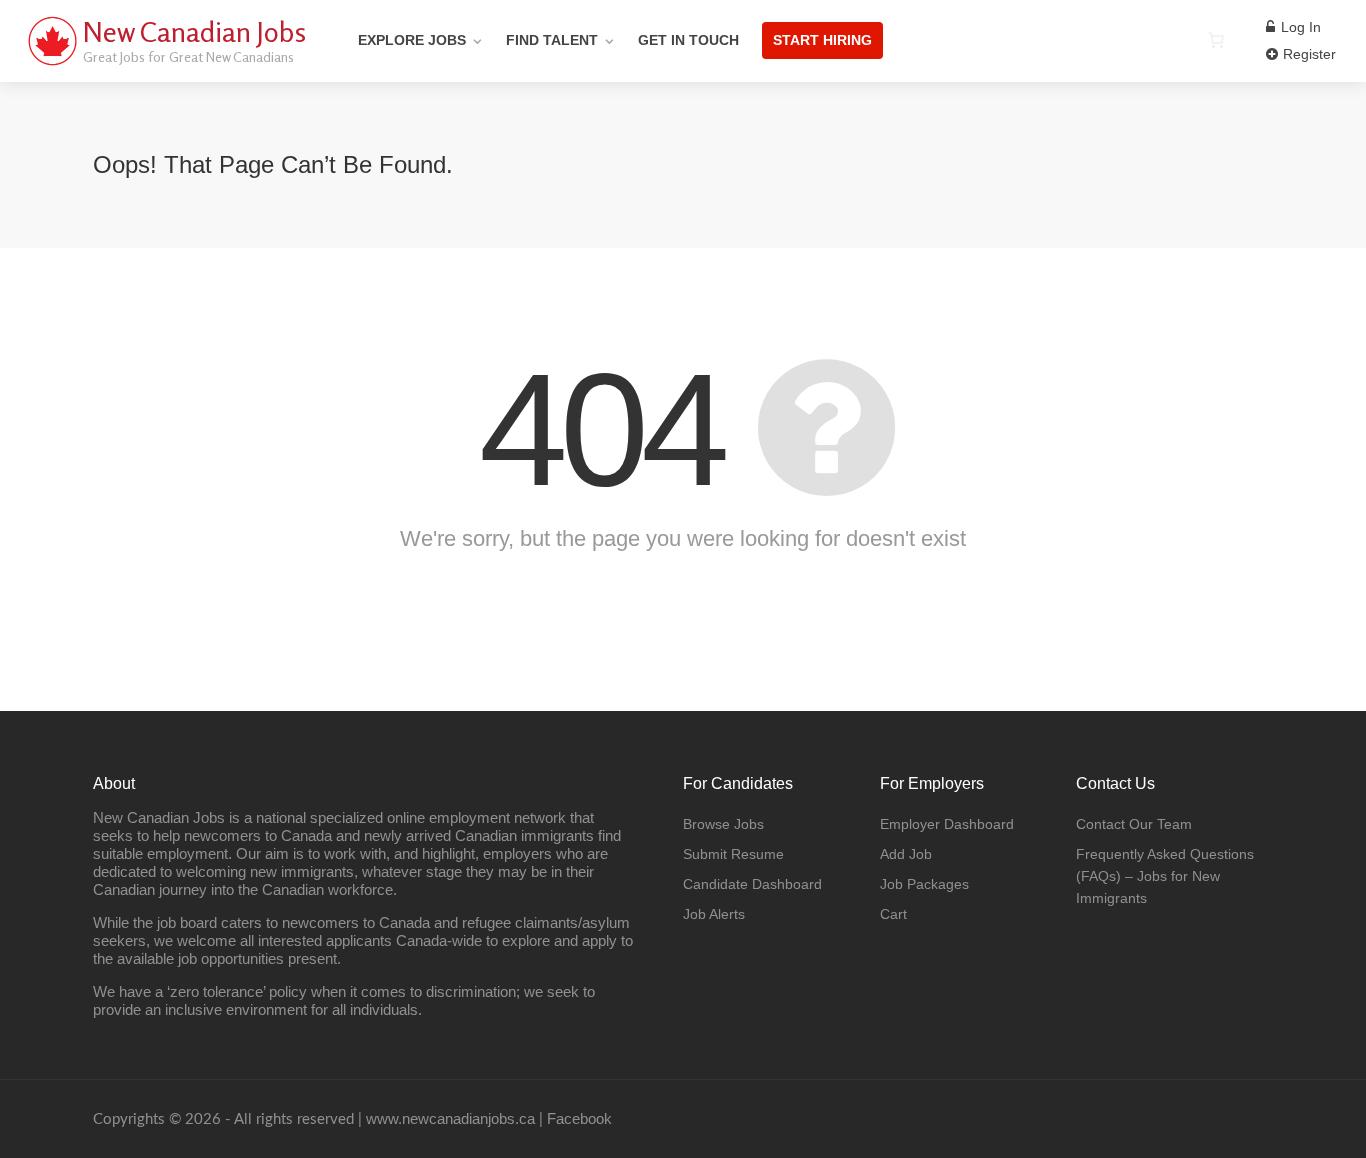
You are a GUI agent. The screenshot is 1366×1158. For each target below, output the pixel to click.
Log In (1299, 27)
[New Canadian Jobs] (52, 64)
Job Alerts (714, 914)
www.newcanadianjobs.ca (450, 1118)
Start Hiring (822, 40)
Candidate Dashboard (752, 884)
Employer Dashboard (947, 824)
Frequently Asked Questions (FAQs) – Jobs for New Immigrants (1165, 876)
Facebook (579, 1118)
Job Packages (924, 884)
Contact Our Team (1134, 824)
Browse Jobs (723, 824)
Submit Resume (733, 854)
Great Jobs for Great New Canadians (188, 56)
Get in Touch (688, 40)
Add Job (906, 854)
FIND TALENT (552, 40)
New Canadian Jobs (194, 32)
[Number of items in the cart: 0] (1216, 40)
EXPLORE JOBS (412, 40)
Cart (893, 914)
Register (1307, 54)
